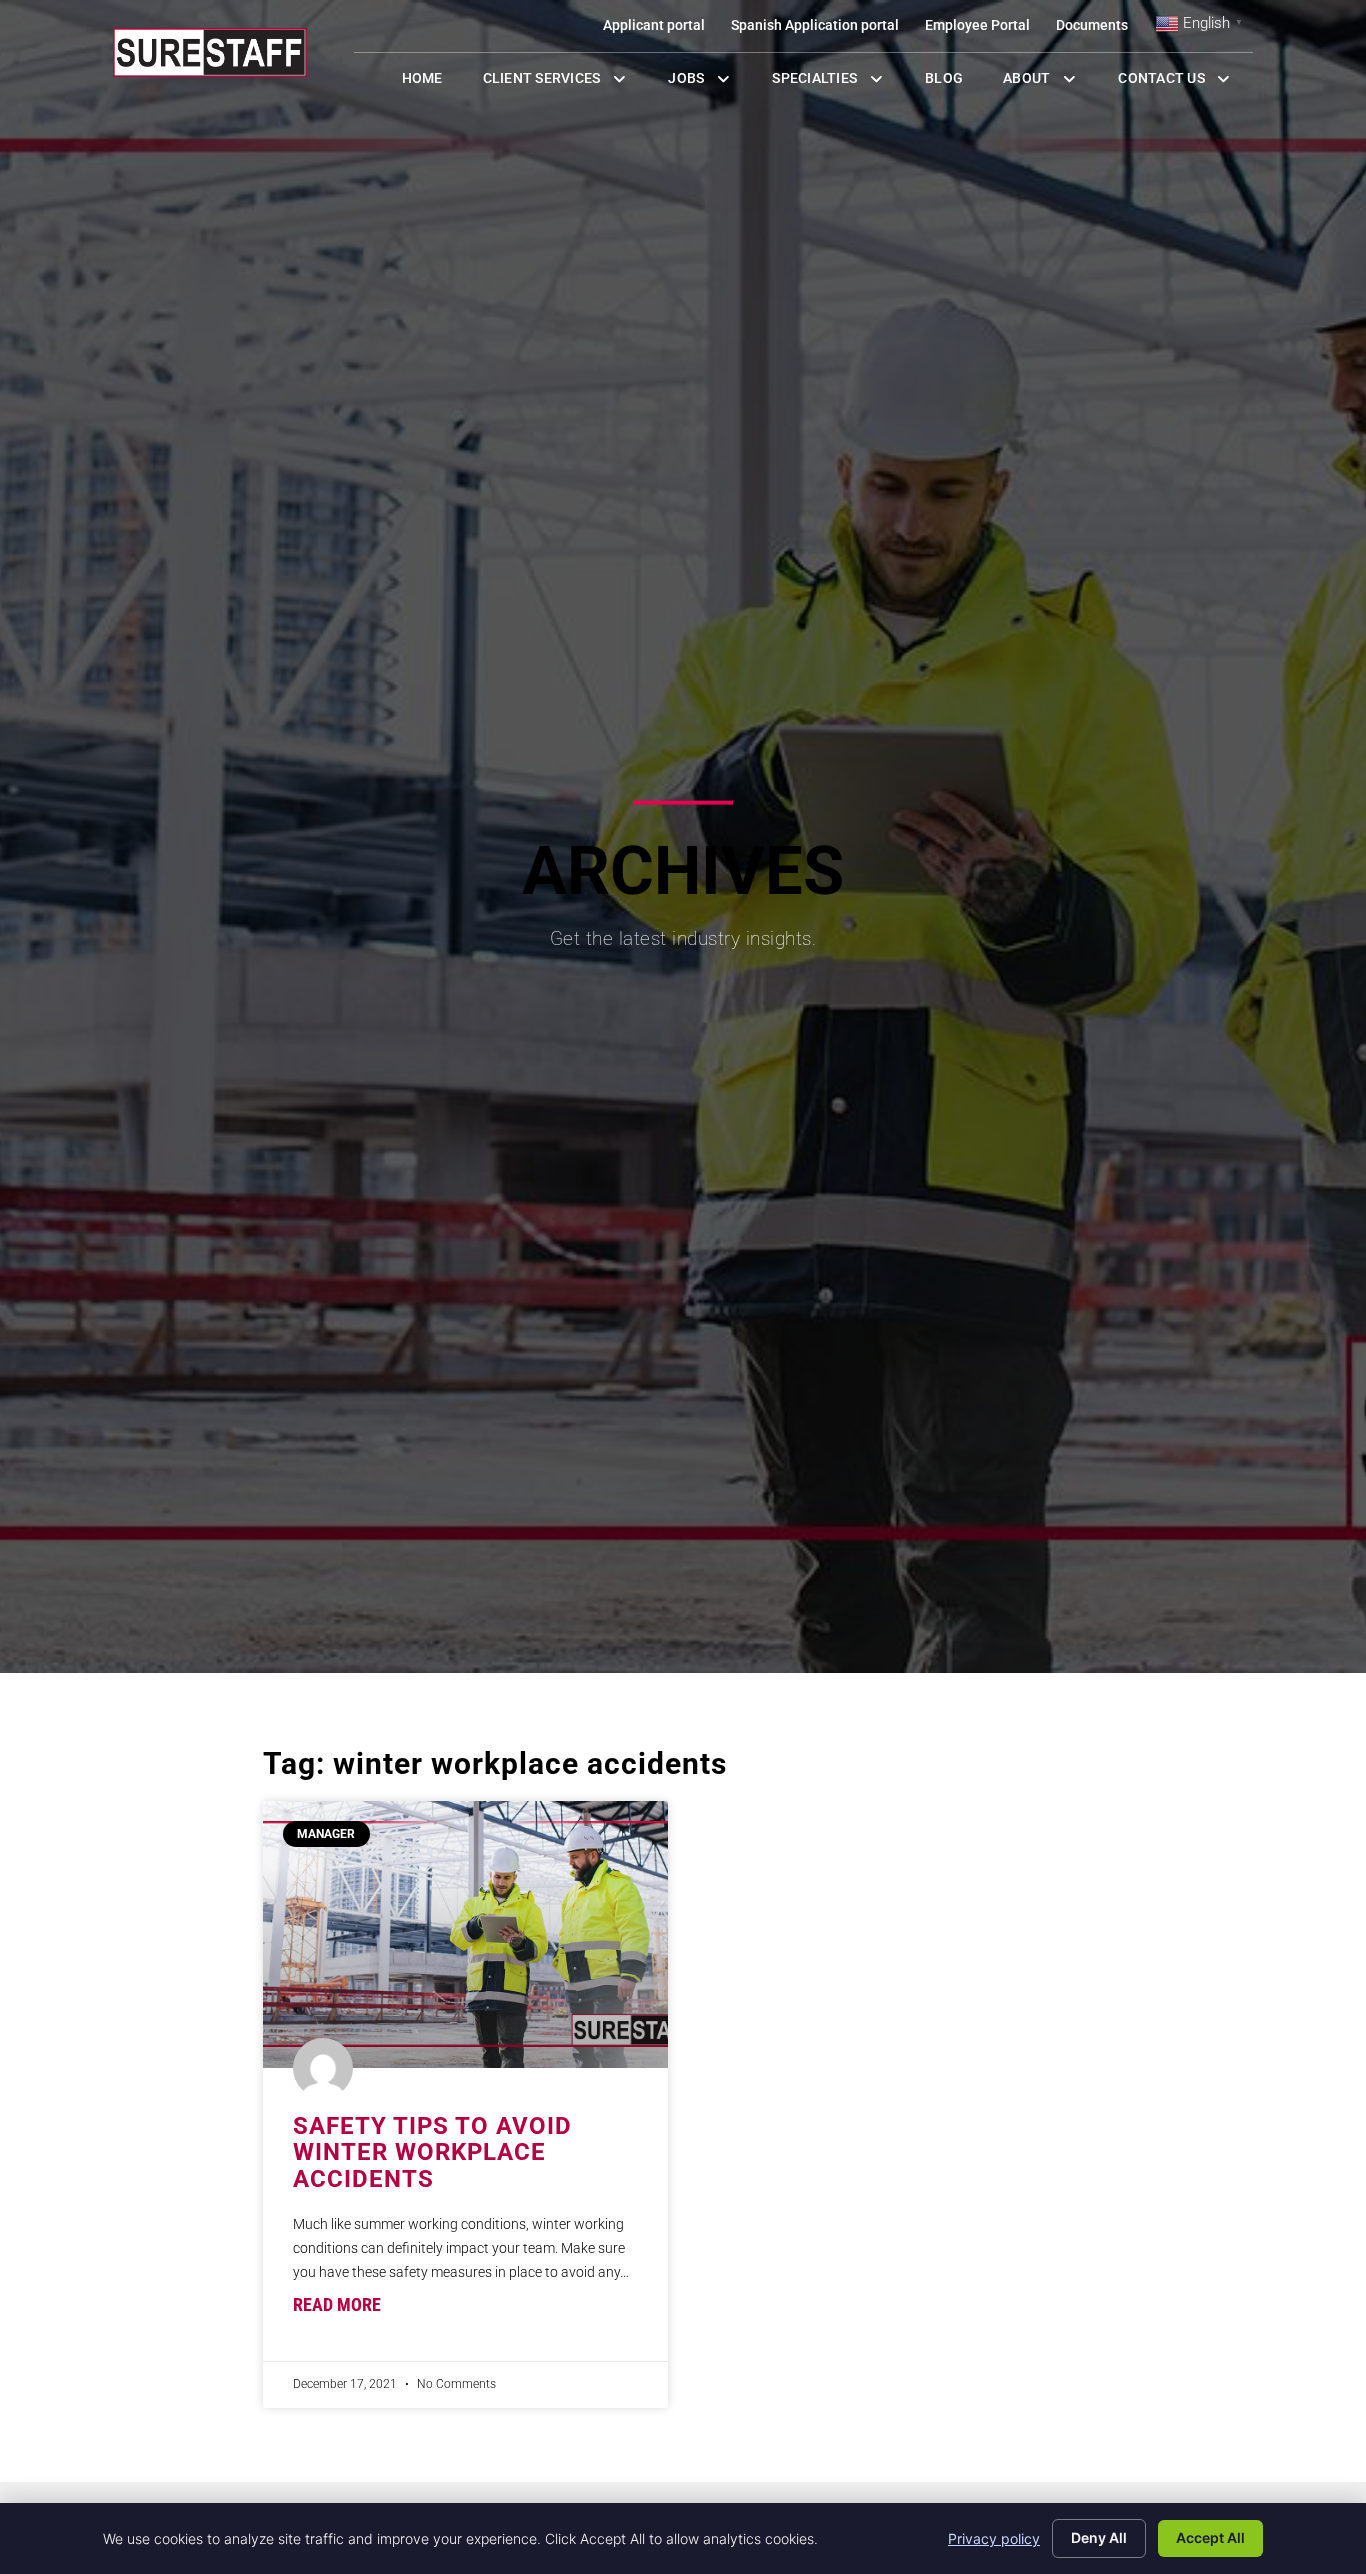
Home (432, 83)
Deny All (1099, 2537)
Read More (337, 2305)
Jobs (704, 83)
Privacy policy (994, 2538)
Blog (954, 83)
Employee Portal (984, 29)
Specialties (838, 83)
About (1050, 83)
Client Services (566, 83)
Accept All (1210, 2537)
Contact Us (1185, 83)
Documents (1098, 29)
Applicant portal (660, 29)
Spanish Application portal (821, 29)
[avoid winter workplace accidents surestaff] (465, 1934)
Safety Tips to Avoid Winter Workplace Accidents (432, 2152)
